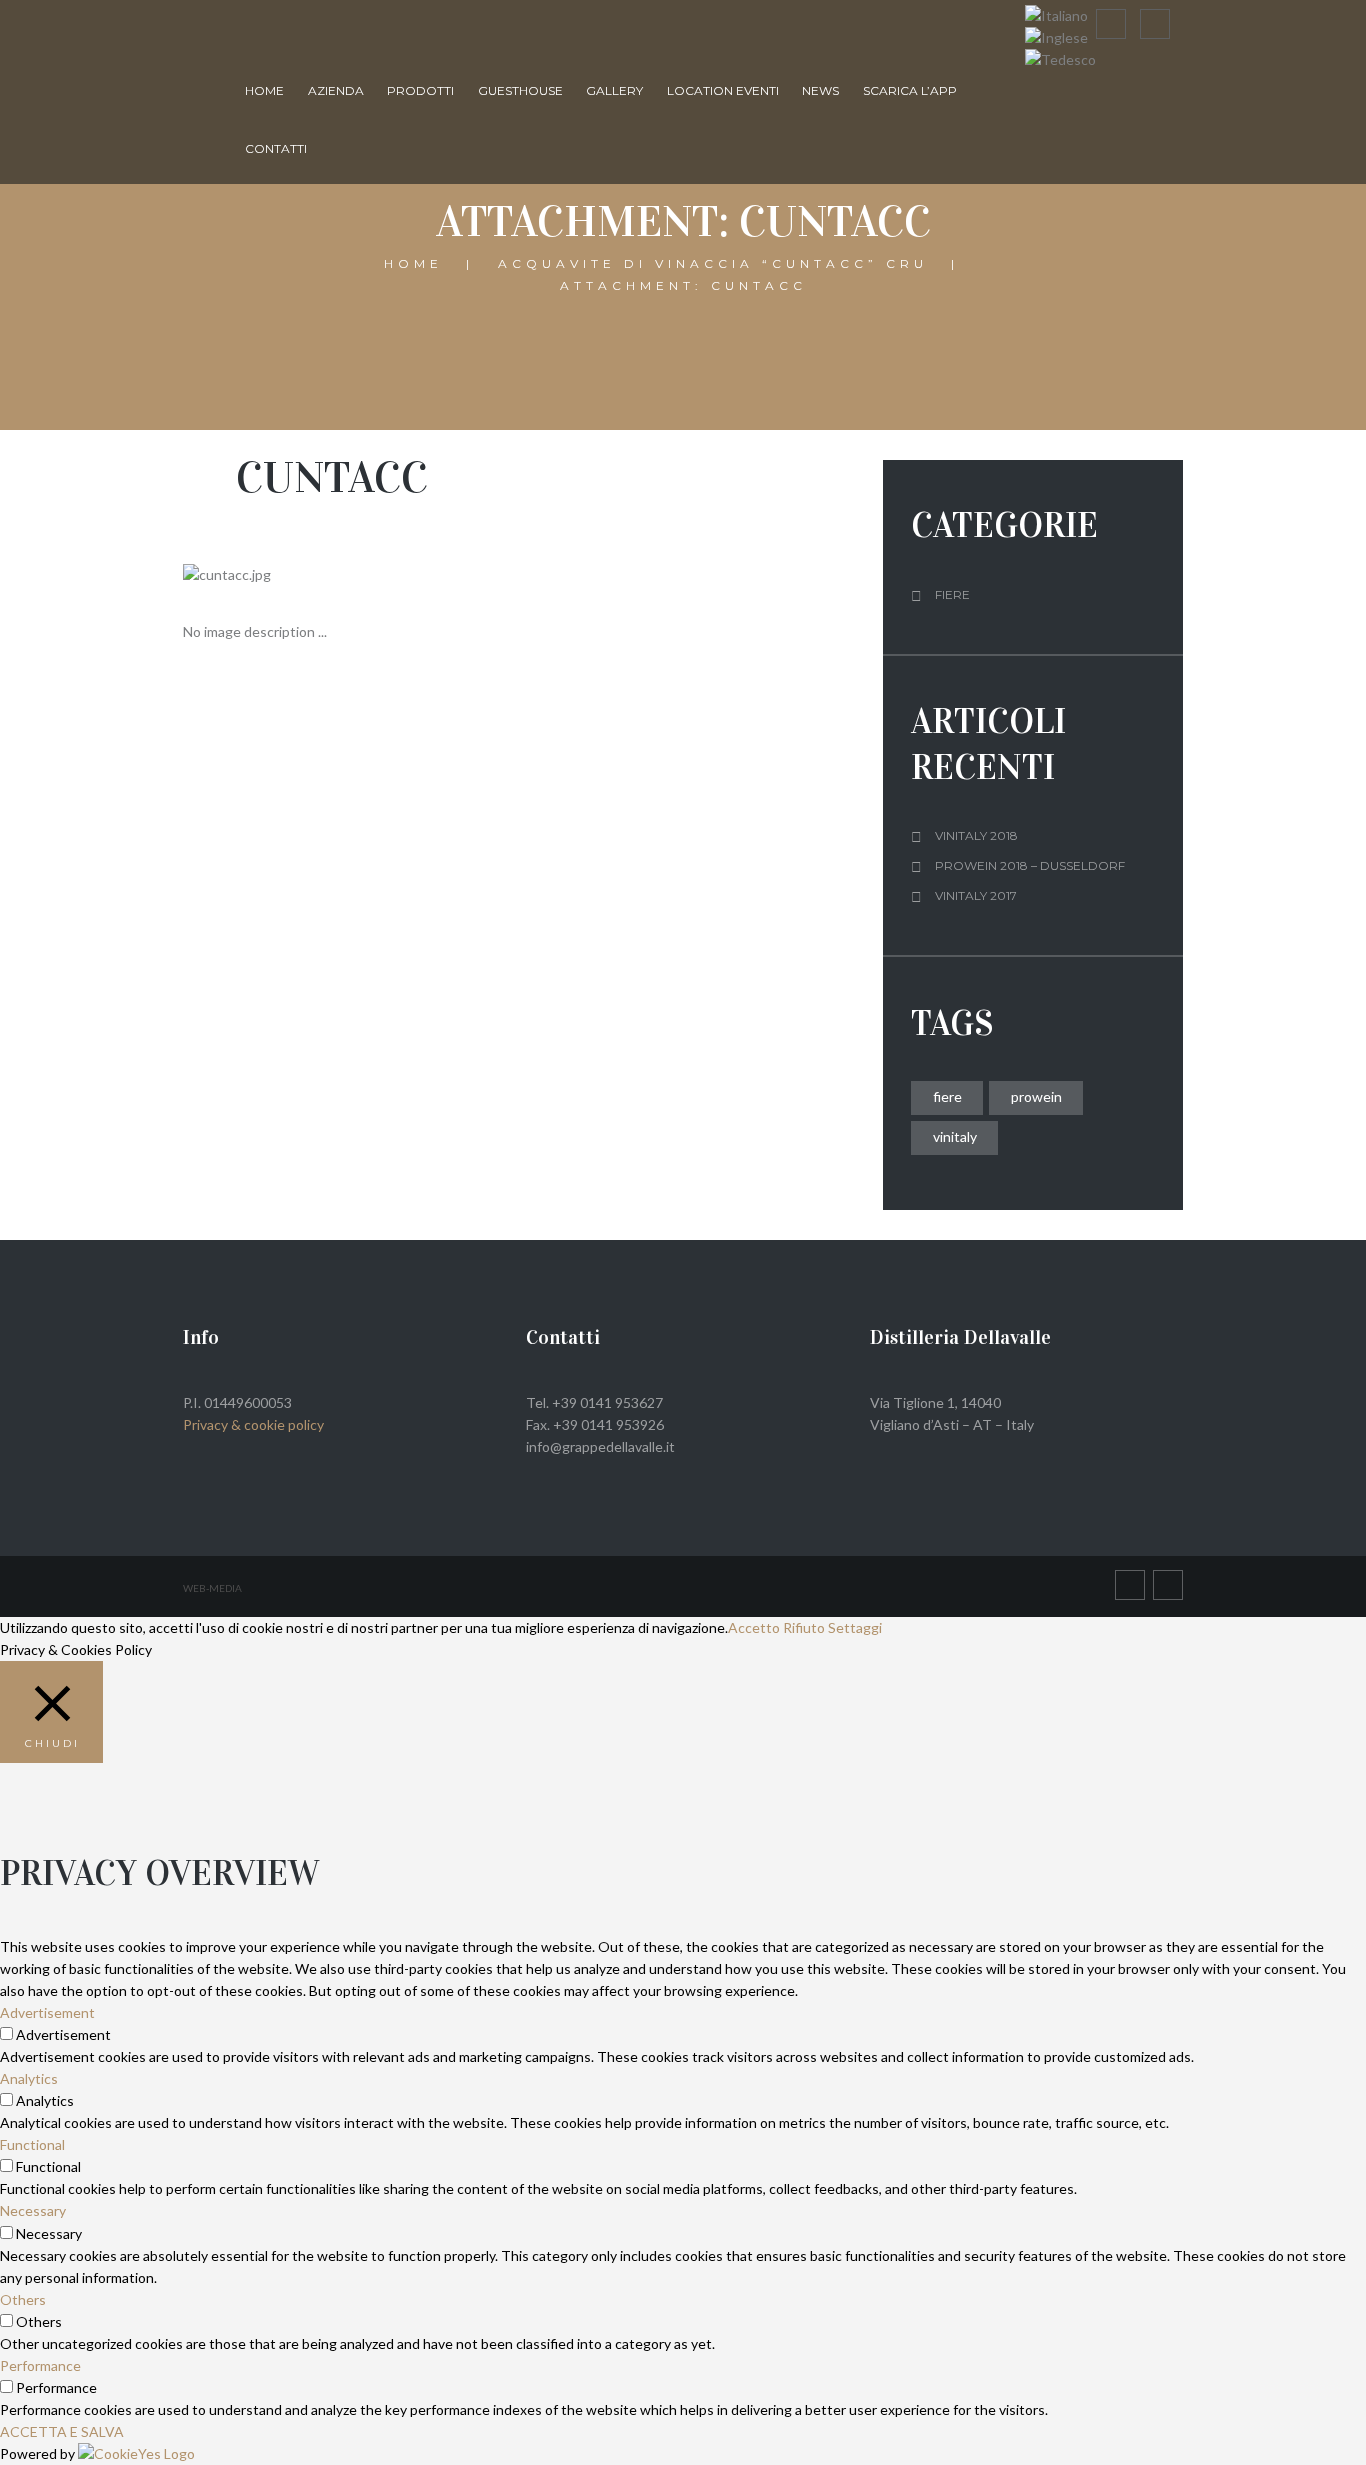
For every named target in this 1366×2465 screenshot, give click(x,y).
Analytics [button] (29, 2078)
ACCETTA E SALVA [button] (62, 2431)
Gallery (614, 90)
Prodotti (420, 90)
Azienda (336, 90)
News (820, 90)
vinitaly (955, 1136)
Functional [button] (32, 2144)
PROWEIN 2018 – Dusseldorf (1030, 865)
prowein (1036, 1096)
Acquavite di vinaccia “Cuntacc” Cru (713, 263)
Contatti (276, 148)
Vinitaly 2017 (976, 895)
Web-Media (212, 1588)
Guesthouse (520, 90)
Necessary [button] (33, 2210)
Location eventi (723, 90)
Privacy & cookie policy (253, 1424)
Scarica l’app (910, 90)
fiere (947, 1096)
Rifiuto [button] (804, 1627)
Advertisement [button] (47, 2012)
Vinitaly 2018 (976, 835)
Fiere (952, 594)
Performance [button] (40, 2365)
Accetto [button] (754, 1627)
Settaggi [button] (855, 1627)
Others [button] (23, 2299)
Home (264, 90)
